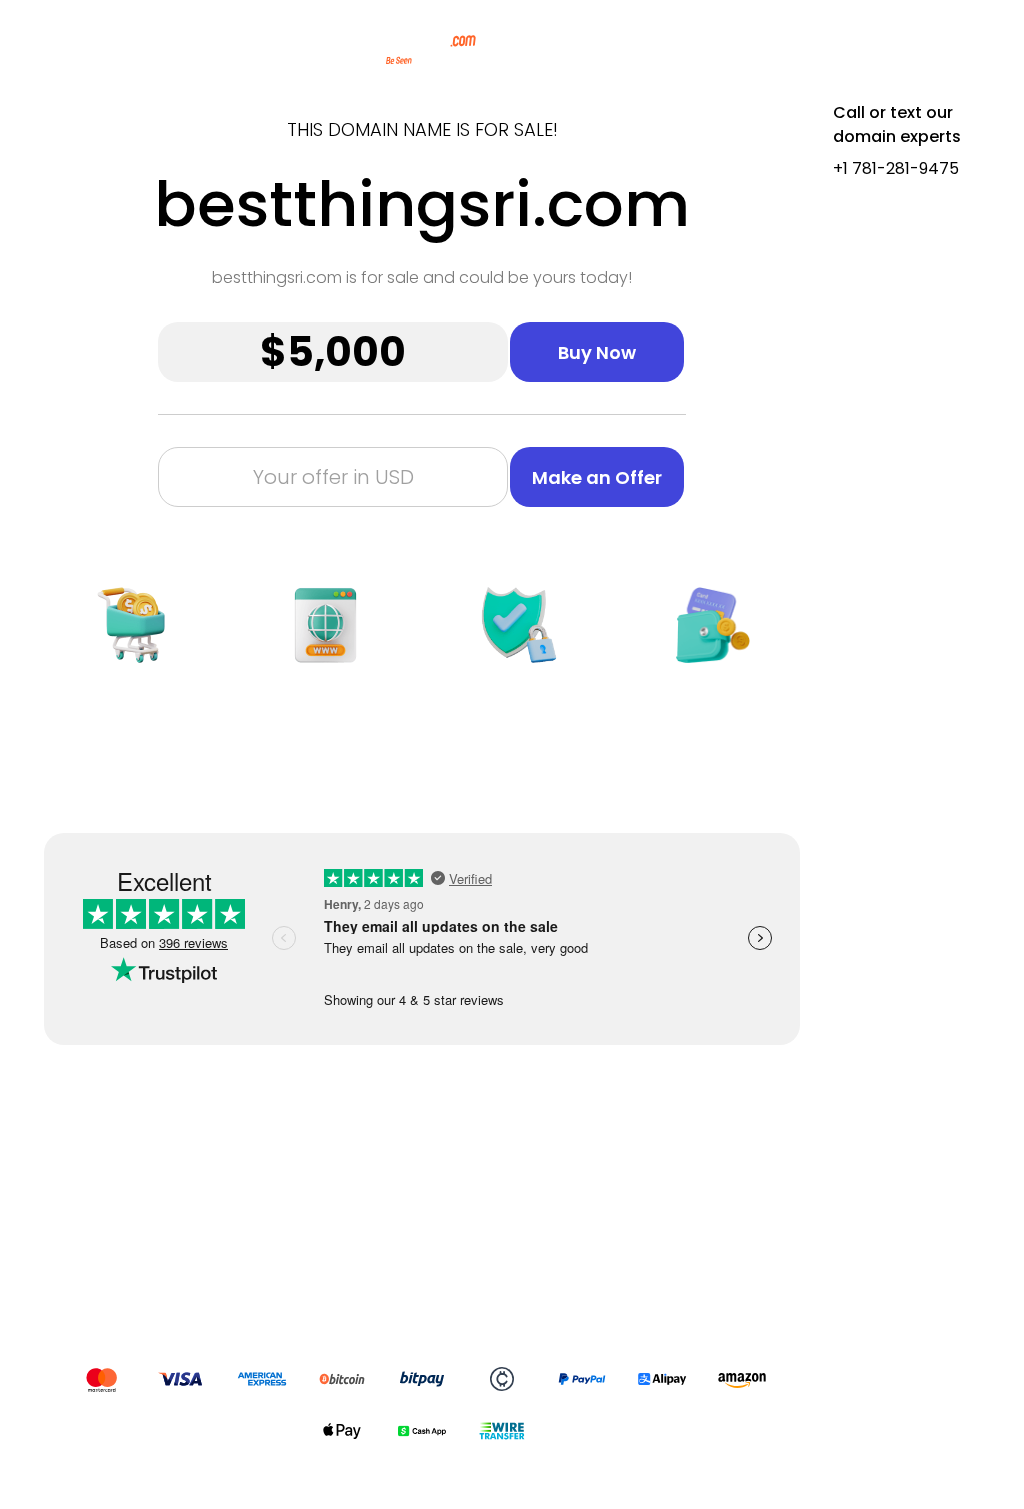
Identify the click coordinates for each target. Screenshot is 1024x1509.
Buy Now (597, 352)
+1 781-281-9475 (896, 168)
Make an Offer (597, 477)
